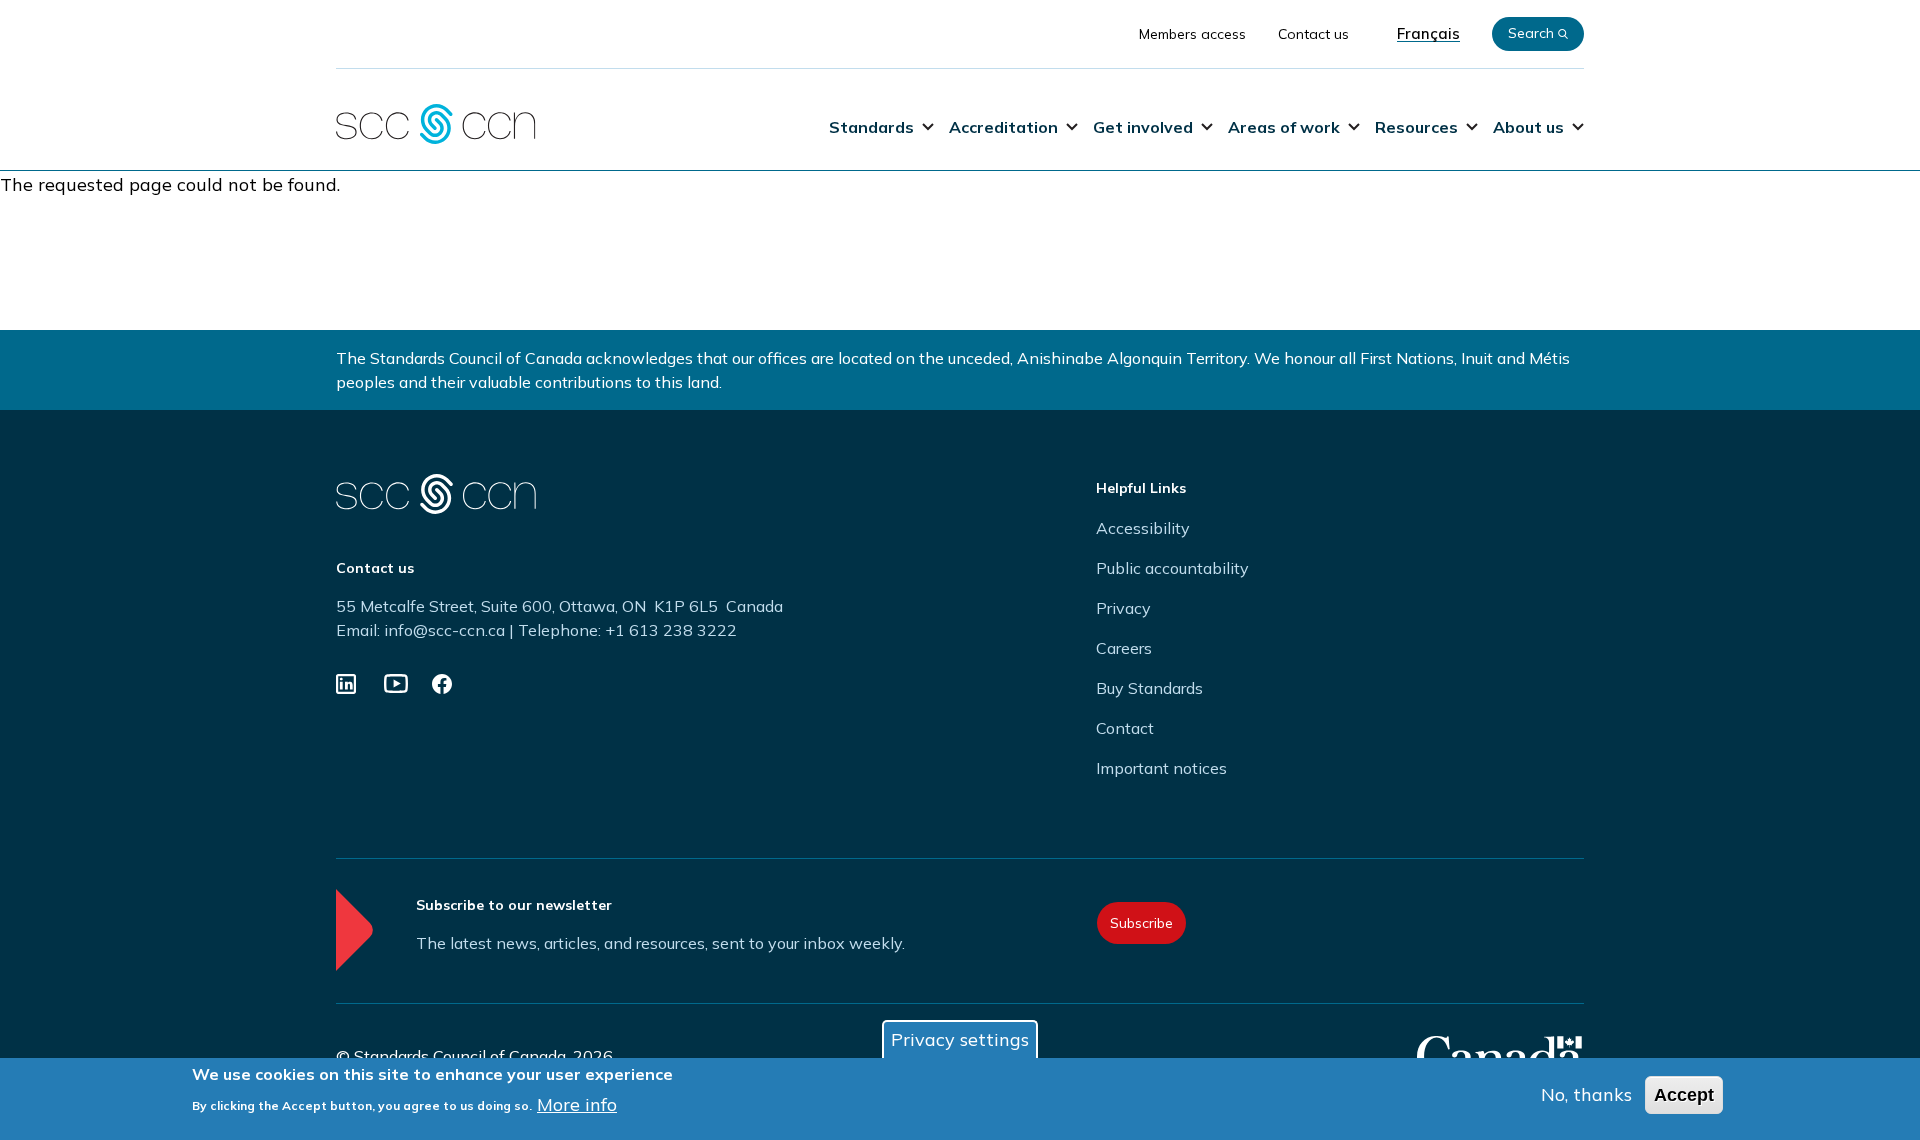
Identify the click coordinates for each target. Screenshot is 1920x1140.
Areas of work (1284, 127)
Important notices (1161, 768)
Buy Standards (1149, 688)
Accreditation (1003, 127)
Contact (1125, 728)
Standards (871, 127)
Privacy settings (960, 1039)
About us (1528, 127)
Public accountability (1172, 568)
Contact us (1313, 34)
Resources (1416, 127)
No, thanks (1586, 1094)
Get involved (1143, 127)
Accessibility (1143, 528)
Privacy (1123, 608)
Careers (1124, 648)
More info (577, 1103)
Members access (1192, 34)
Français (1428, 34)
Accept (1684, 1095)
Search (1531, 33)
